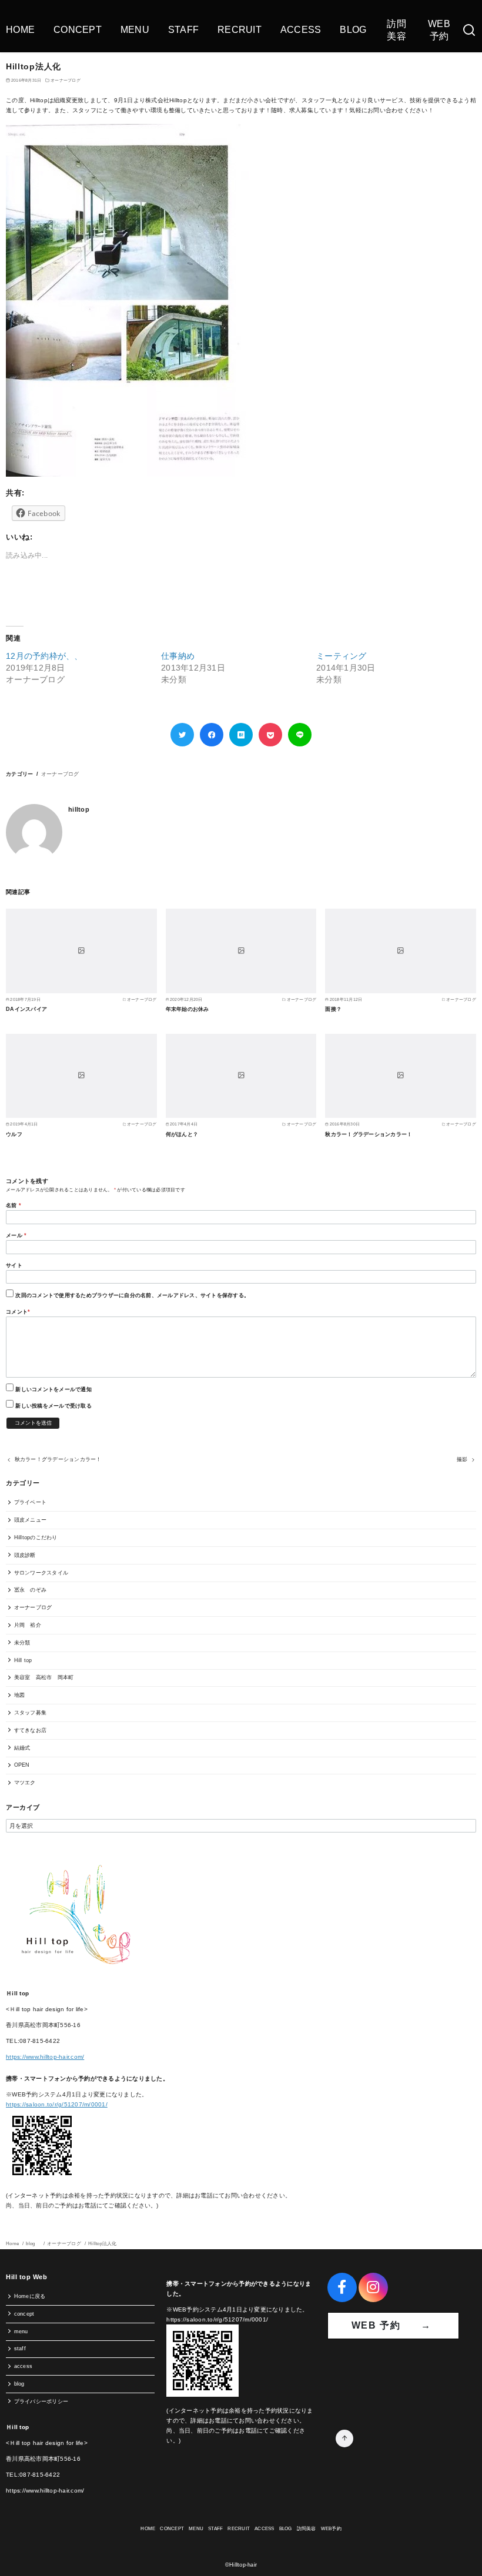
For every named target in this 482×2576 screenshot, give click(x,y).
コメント (18, 1312)
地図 (20, 1695)
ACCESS (301, 30)
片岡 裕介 (28, 1625)
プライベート (31, 1502)
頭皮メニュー (31, 1520)
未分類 (22, 1643)
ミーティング (342, 656)
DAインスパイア (26, 1009)
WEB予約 (439, 30)
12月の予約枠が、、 (44, 656)
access (24, 2366)
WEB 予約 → (393, 2325)
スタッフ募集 (31, 1713)
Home (13, 2244)
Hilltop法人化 (103, 2244)
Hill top (23, 1660)
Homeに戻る (30, 2296)
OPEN (22, 1765)
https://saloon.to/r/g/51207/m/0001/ (57, 2104)
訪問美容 (396, 30)
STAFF (183, 30)
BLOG (353, 30)
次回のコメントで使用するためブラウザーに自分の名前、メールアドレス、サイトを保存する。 (132, 1295)
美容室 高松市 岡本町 (44, 1677)
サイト (14, 1265)
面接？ (333, 1009)
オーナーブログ (66, 80)
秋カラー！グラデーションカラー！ (369, 1134)
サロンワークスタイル (41, 1573)
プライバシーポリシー (41, 2401)
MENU (135, 30)
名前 (14, 1205)
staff (20, 2349)
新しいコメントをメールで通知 (53, 1389)
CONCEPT (78, 30)
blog (34, 2244)
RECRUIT (240, 30)
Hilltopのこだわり (36, 1537)
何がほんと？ (182, 1134)
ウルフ (14, 1134)
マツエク (25, 1783)
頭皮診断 (25, 1555)
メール (16, 1235)
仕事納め (178, 656)
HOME (20, 30)
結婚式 (22, 1748)
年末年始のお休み (188, 1009)
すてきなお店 (31, 1730)
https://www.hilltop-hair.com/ (45, 2057)
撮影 (462, 1459)
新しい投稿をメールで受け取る (53, 1406)
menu (21, 2332)
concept (24, 2314)
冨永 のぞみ (31, 1590)
